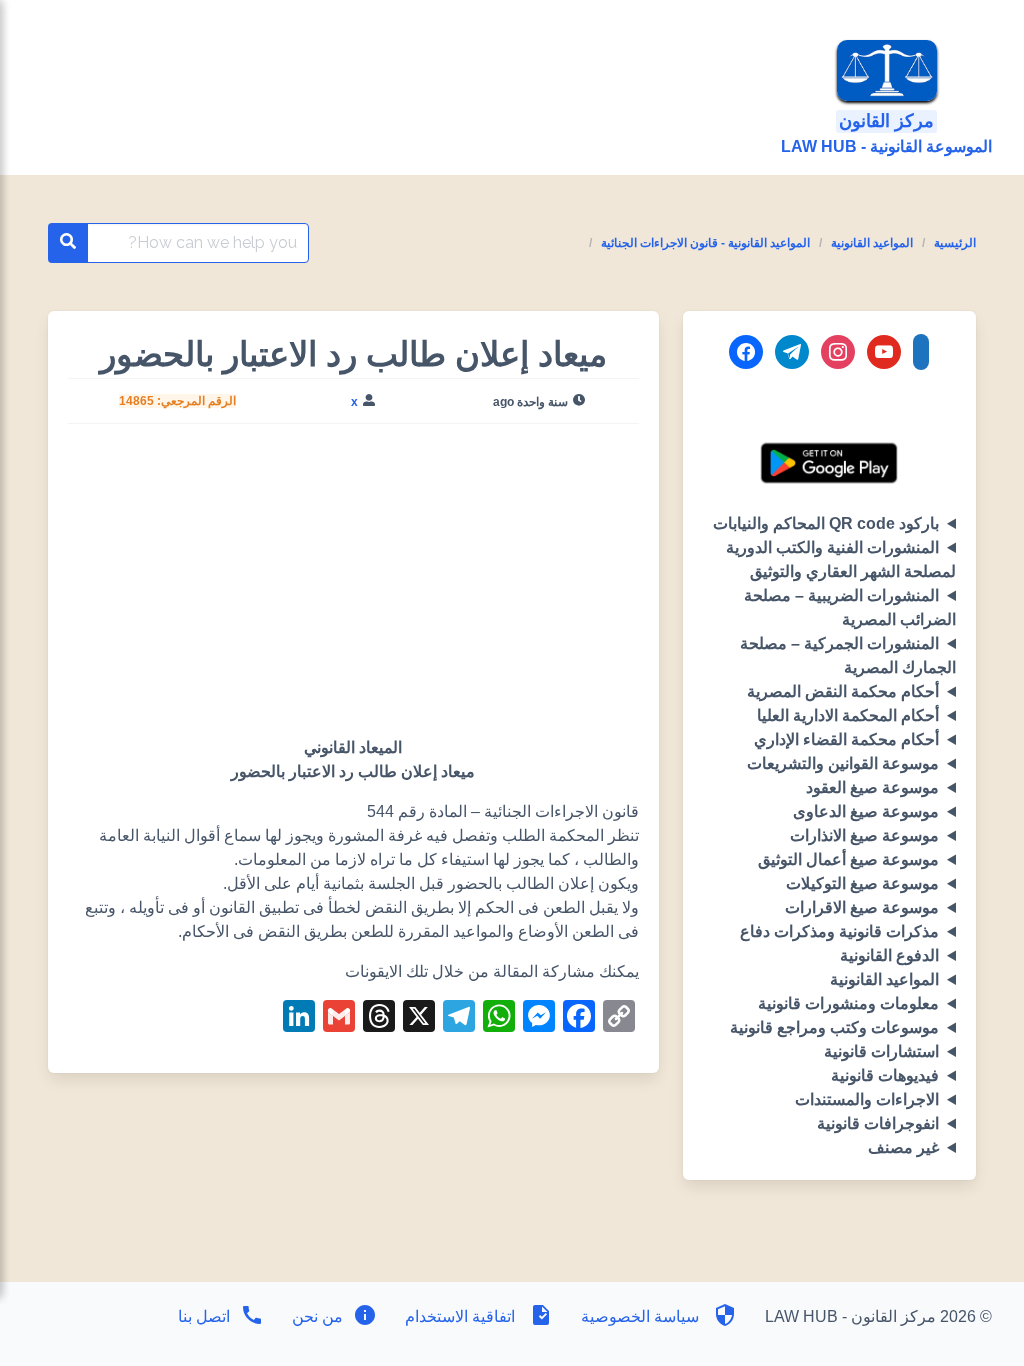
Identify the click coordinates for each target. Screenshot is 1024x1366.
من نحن (315, 1316)
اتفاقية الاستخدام (460, 1316)
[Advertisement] (353, 588)
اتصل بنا (204, 1316)
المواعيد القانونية (872, 243)
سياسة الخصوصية (640, 1316)
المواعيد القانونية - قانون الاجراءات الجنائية (705, 243)
